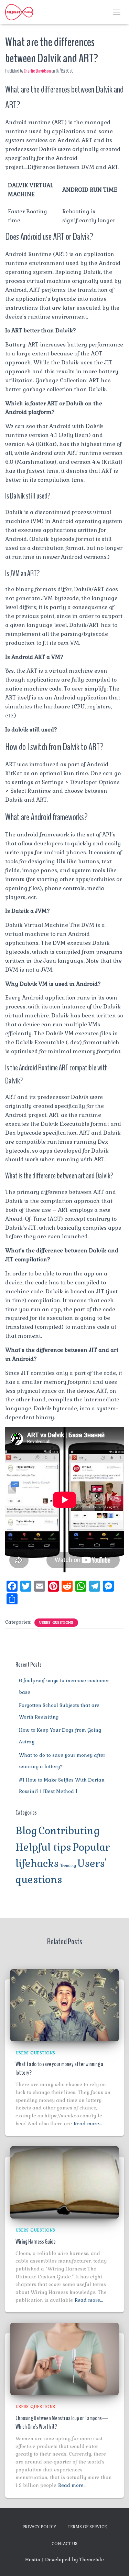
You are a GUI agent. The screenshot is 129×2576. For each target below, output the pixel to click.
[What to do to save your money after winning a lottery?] (64, 2005)
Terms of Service (87, 2527)
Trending (68, 1866)
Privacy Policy (39, 2527)
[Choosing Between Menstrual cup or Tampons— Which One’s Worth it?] (64, 2359)
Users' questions (56, 1622)
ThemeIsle (92, 2559)
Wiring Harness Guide (36, 2242)
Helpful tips (43, 1847)
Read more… (88, 2124)
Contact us (64, 2544)
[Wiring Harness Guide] (64, 2182)
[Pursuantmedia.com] (22, 12)
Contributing (69, 1831)
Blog (26, 1831)
